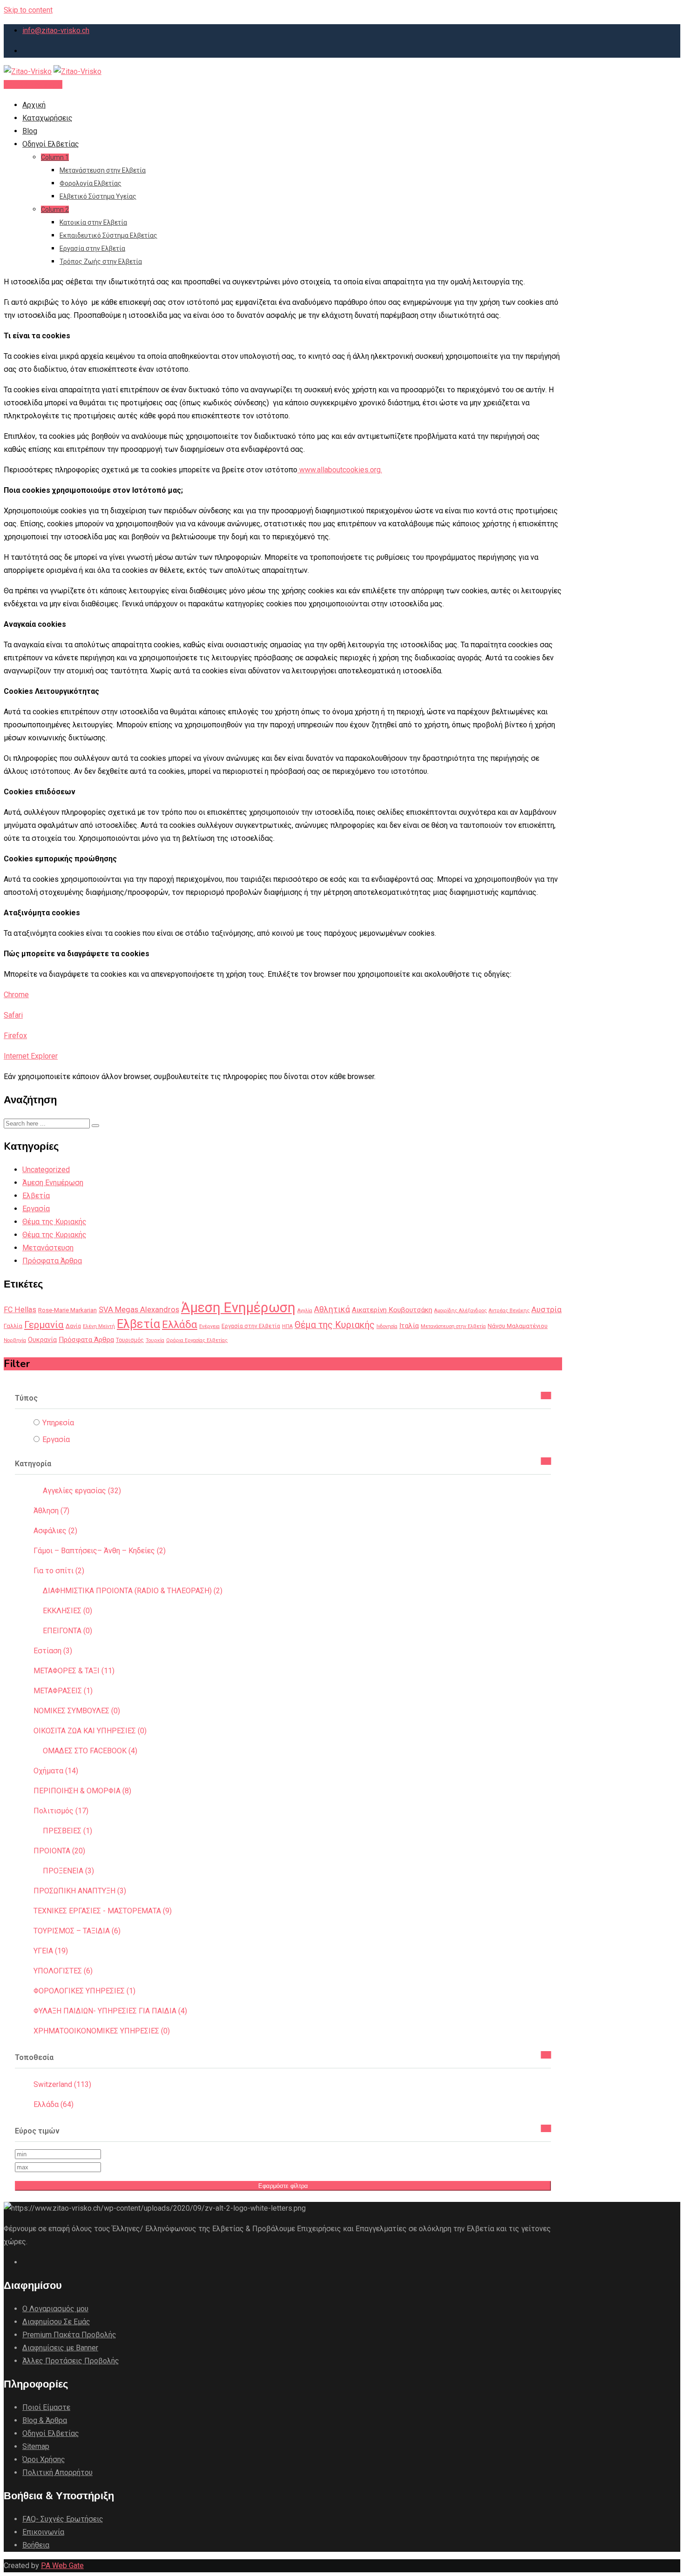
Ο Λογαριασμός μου (55, 2309)
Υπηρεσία (58, 1423)
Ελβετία (36, 1196)
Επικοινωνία (43, 2532)
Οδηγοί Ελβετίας (51, 144)
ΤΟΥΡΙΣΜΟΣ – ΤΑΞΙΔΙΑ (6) (77, 1931)
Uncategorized (46, 1170)
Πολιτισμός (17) (61, 1811)
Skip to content (28, 10)
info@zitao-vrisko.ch (56, 30)
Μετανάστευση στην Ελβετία (103, 170)
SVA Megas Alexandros (139, 1309)
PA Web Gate (62, 2566)
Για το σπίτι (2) (59, 1571)
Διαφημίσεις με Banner (60, 2348)
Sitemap (36, 2446)
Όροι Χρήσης (44, 2459)
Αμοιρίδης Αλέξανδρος (460, 1311)
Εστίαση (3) (53, 1651)
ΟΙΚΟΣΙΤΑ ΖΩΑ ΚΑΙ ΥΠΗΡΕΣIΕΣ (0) (90, 1731)
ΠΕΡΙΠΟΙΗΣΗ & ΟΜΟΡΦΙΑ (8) (82, 1791)
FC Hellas (20, 1310)
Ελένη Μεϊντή (99, 1326)
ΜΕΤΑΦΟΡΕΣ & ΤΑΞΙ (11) (74, 1671)
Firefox (15, 1036)
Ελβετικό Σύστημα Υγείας (98, 196)
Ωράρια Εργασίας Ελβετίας (197, 1340)
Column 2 (55, 209)
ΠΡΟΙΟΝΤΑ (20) (59, 1851)
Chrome (16, 995)
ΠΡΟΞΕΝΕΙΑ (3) (68, 1871)
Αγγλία (305, 1311)
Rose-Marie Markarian (67, 1310)
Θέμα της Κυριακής (54, 1222)
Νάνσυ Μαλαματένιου (518, 1326)
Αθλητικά (332, 1309)
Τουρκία (155, 1340)
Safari (13, 1015)
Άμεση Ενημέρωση (53, 1183)
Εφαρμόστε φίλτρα (283, 2186)
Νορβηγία (15, 1340)
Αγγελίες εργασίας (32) (82, 1491)
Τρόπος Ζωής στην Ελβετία (101, 262)
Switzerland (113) (62, 2084)
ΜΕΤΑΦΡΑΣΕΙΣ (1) (63, 1691)
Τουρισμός (130, 1340)
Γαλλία (13, 1326)
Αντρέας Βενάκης (509, 1311)
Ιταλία (409, 1326)
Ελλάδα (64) (54, 2104)
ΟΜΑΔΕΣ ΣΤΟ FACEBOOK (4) (90, 1751)
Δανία (73, 1326)
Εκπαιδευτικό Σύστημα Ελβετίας (108, 235)
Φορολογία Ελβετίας (91, 183)
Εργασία (36, 1209)
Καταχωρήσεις (47, 118)
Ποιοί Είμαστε (46, 2407)
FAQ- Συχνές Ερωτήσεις (63, 2519)
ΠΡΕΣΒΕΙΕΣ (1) (67, 1831)
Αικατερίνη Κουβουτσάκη (392, 1310)
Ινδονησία (387, 1326)
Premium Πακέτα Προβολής (69, 2335)
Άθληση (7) (51, 1511)
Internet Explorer (31, 1056)
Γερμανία (44, 1325)
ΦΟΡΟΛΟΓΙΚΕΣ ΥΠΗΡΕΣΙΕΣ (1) (84, 1991)
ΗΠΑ (287, 1326)
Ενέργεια (209, 1326)
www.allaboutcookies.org (340, 470)
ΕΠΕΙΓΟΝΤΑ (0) (67, 1631)
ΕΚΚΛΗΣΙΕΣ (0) (67, 1611)
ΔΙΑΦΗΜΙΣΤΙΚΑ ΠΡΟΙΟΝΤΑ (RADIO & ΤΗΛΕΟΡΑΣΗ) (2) (133, 1591)
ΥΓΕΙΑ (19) (51, 1951)
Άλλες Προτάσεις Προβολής (71, 2361)
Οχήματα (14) (56, 1771)
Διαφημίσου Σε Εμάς (56, 2322)
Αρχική (34, 105)
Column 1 (55, 157)
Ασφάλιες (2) (55, 1531)
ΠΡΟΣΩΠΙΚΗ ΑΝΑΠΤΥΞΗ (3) (80, 1891)
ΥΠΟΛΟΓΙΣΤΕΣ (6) (63, 1971)
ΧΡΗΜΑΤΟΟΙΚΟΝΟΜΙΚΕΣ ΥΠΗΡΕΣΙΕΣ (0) (102, 2031)
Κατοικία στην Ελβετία (93, 222)
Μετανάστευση (48, 1248)
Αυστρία (547, 1309)
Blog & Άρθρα (45, 2420)
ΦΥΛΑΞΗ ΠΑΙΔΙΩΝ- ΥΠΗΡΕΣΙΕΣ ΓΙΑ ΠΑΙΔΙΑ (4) (110, 2011)
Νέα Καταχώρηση (33, 84)
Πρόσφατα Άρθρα (52, 1261)
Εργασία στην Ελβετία (92, 248)
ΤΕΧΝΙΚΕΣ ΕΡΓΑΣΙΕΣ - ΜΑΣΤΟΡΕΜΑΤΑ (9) (103, 1911)
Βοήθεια (36, 2545)
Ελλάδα (180, 1324)
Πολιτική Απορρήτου (57, 2472)
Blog (30, 131)
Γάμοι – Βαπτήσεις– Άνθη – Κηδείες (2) (100, 1551)
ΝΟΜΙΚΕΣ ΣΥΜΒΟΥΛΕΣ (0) (77, 1711)
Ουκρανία (42, 1340)
